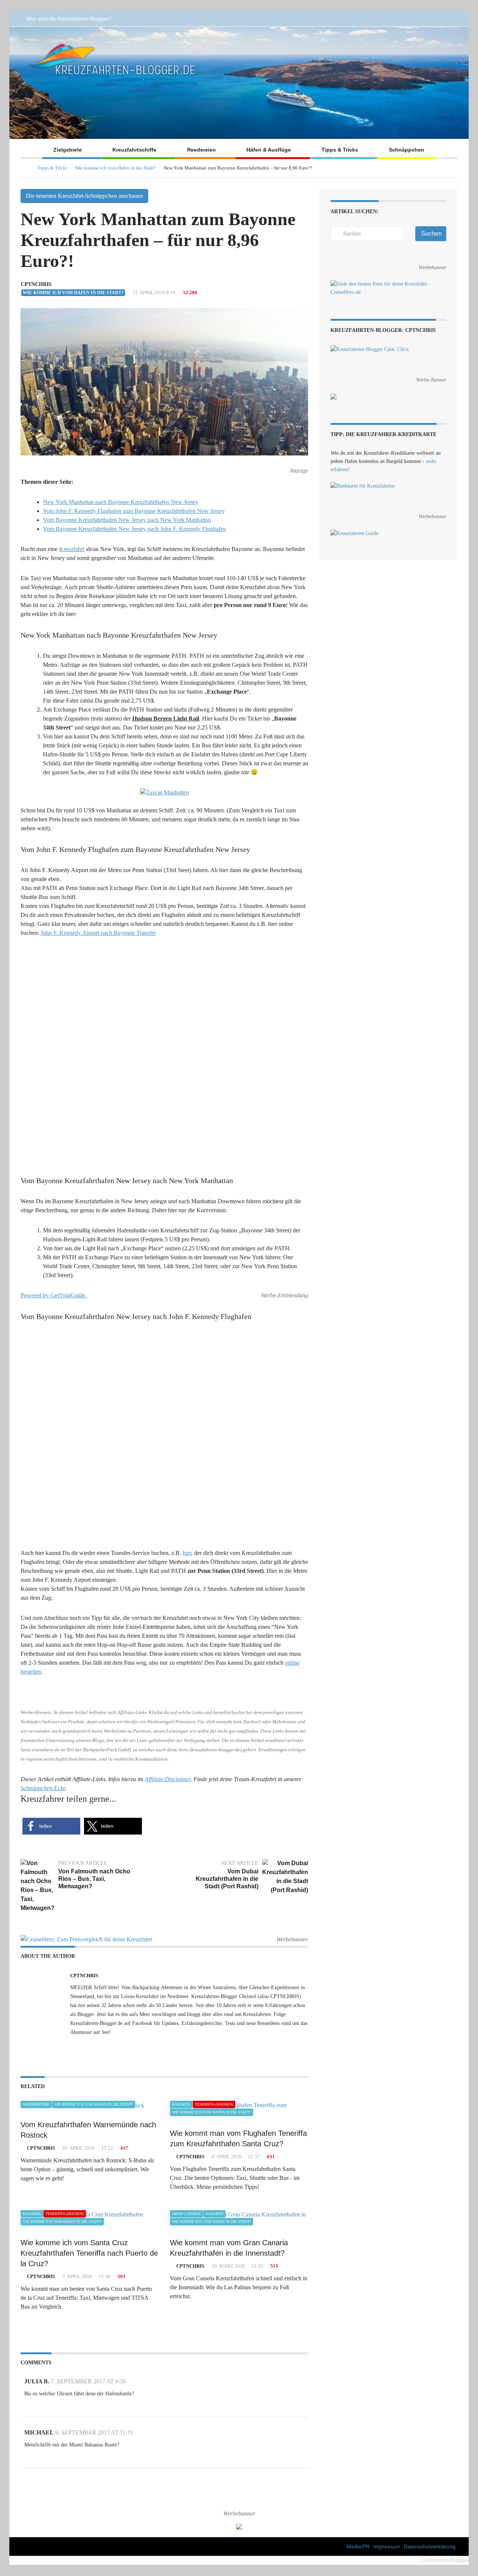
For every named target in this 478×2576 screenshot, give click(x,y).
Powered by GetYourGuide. (54, 1640)
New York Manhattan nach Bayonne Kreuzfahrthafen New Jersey (121, 502)
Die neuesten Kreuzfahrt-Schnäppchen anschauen (84, 196)
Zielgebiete (68, 150)
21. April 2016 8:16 (153, 293)
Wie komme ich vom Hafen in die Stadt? (116, 168)
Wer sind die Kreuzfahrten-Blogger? (69, 19)
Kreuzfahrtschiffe (134, 150)
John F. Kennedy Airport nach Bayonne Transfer (98, 933)
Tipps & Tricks (340, 150)
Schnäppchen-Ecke (43, 2477)
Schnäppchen (406, 150)
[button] (51, 2515)
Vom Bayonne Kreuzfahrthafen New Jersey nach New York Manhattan (127, 520)
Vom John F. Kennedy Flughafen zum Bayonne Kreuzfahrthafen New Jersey (134, 511)
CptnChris (36, 284)
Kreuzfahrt (72, 549)
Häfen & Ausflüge (269, 150)
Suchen (432, 234)
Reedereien (201, 150)
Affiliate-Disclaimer (168, 2468)
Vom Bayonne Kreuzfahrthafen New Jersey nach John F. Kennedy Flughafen (134, 529)
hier (187, 2242)
